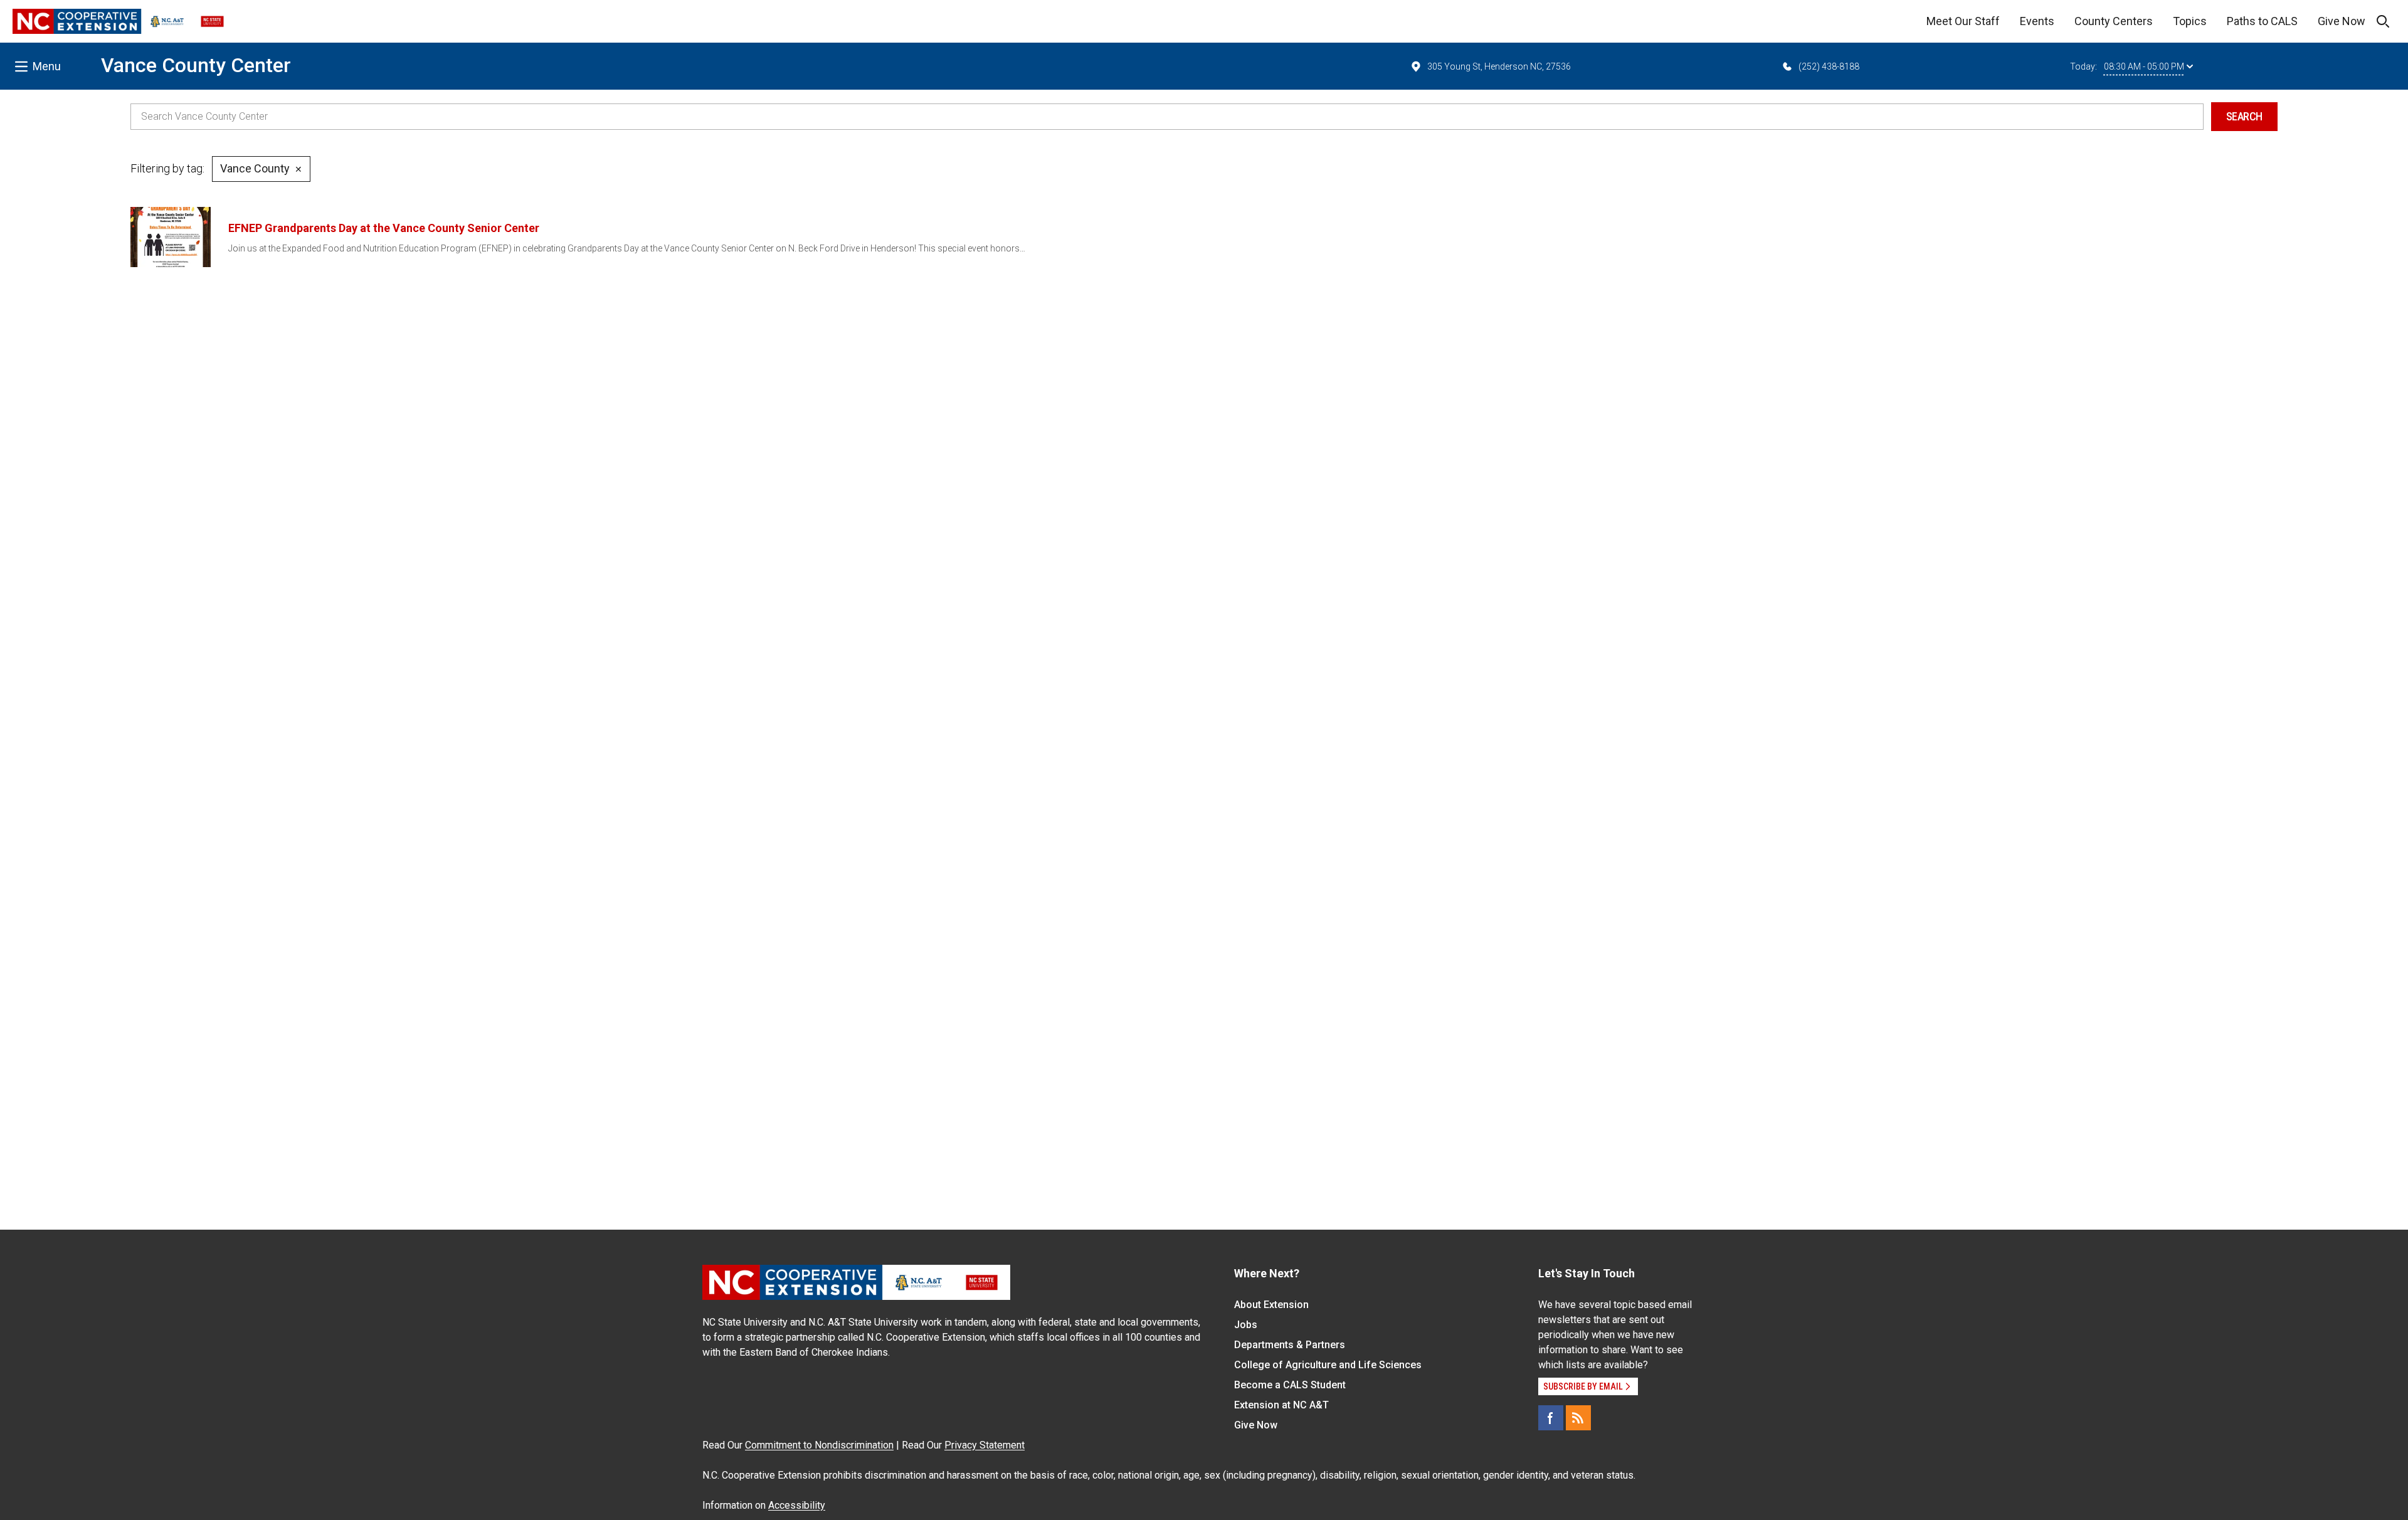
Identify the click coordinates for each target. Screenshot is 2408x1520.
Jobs (1246, 1325)
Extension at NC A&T (1281, 1405)
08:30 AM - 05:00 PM (2144, 66)
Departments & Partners (1290, 1345)
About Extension (1271, 1305)
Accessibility (797, 1505)
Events (2037, 21)
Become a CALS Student (1290, 1385)
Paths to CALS (2262, 21)
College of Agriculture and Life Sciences (1328, 1365)
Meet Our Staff (1963, 21)
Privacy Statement (985, 1445)
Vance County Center (196, 65)
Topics (2190, 21)
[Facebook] (1551, 1418)
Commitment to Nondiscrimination (819, 1445)
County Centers (2114, 21)
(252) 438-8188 (1829, 66)
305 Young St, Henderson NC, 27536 (1499, 66)
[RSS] (1578, 1418)
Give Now (2342, 21)
